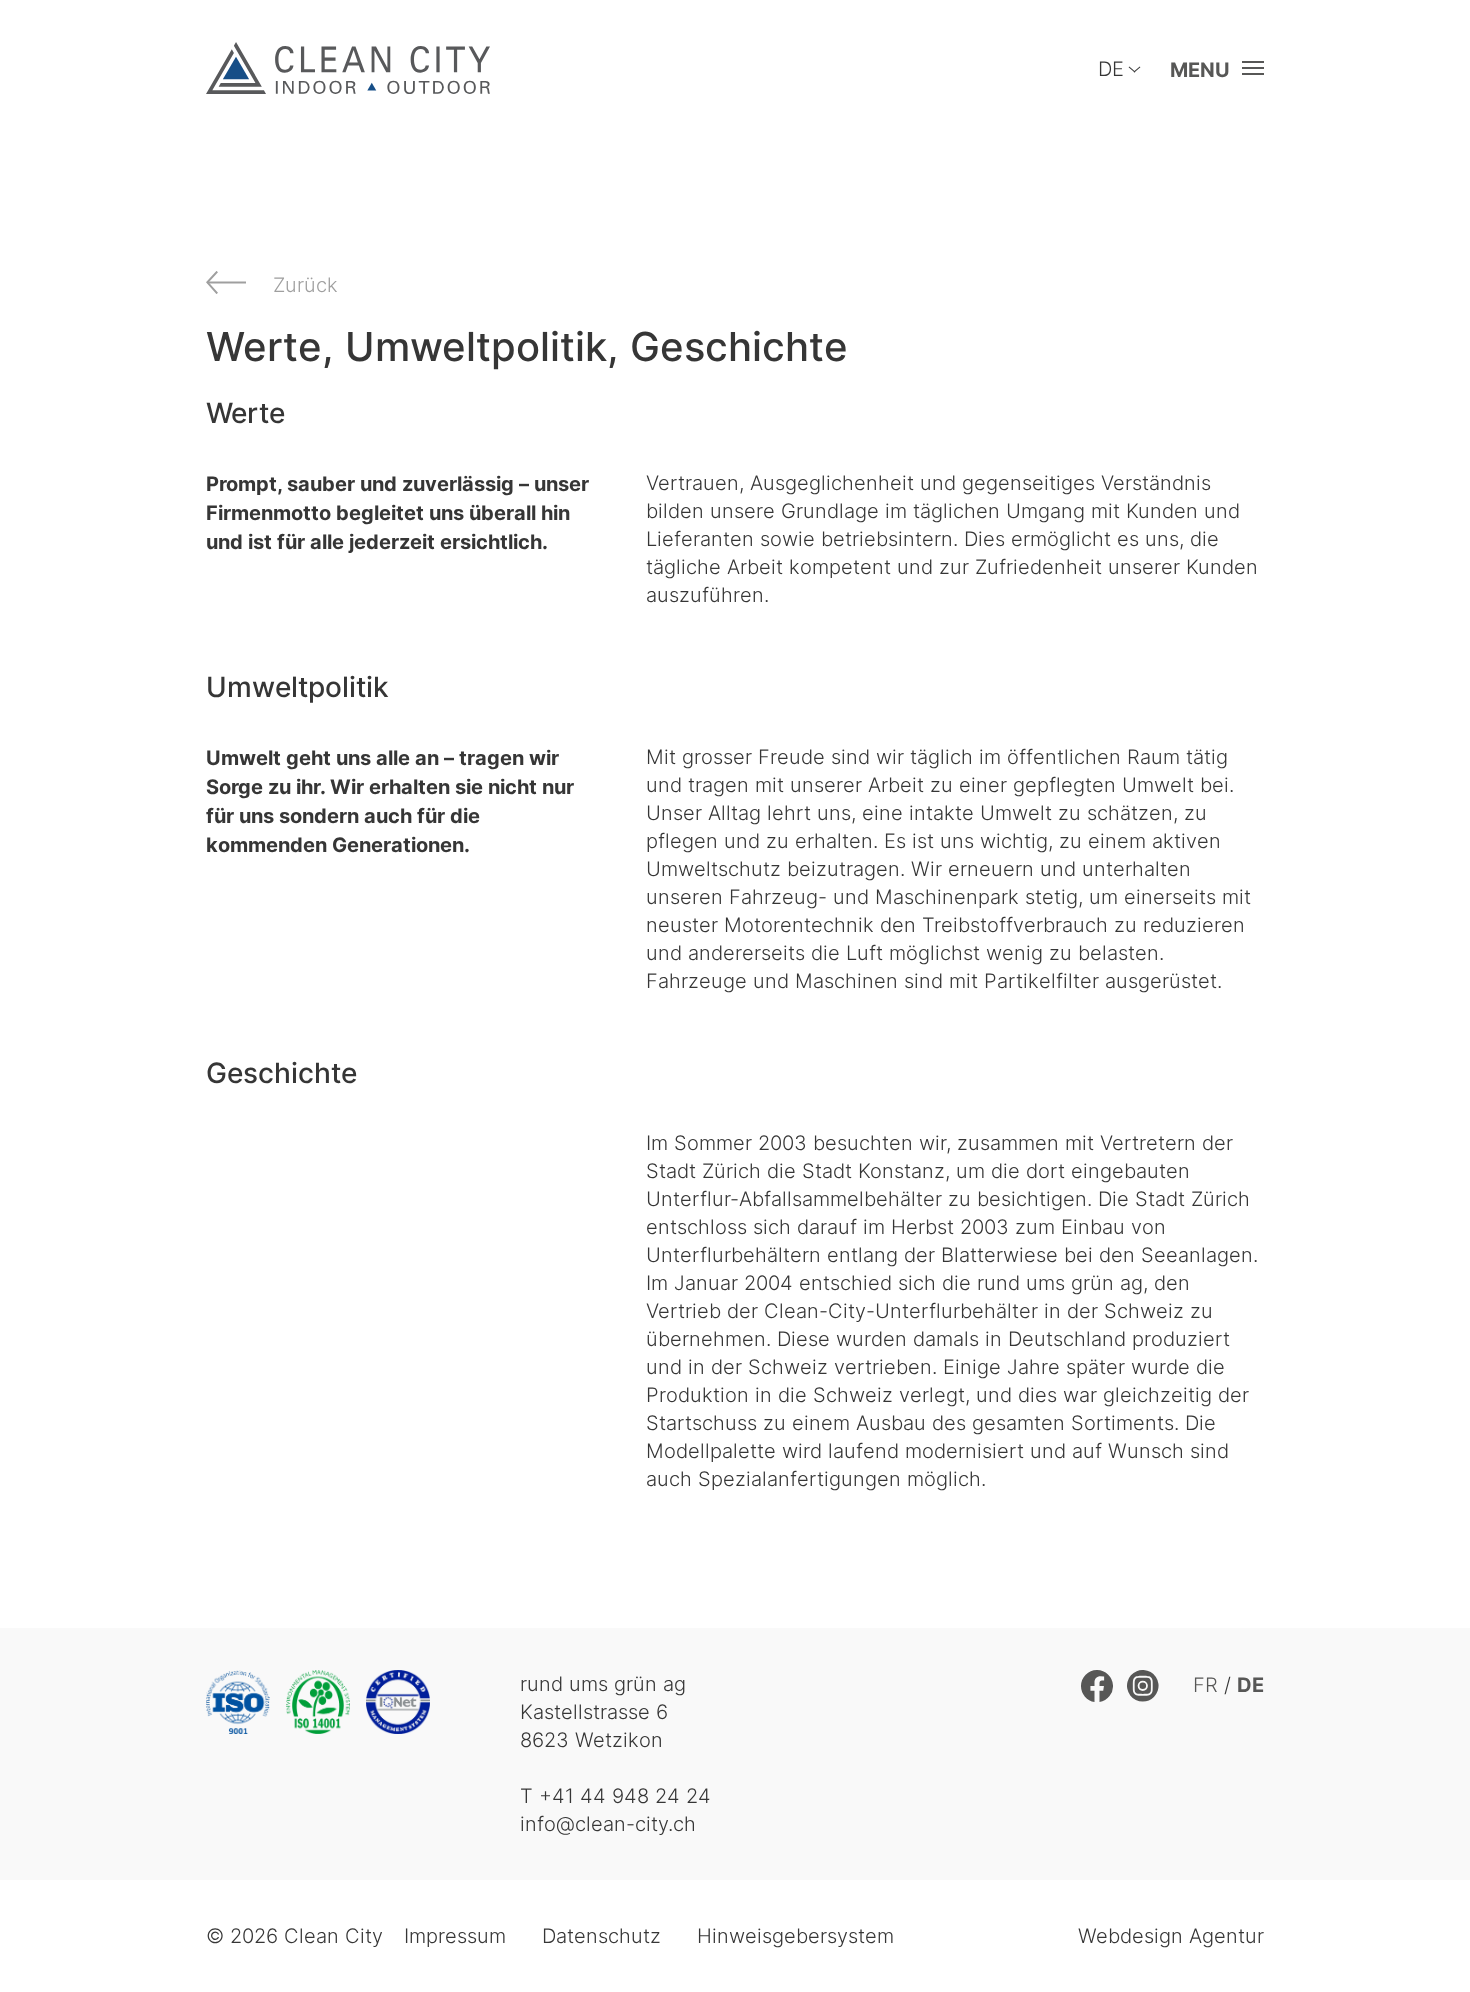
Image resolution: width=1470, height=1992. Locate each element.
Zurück (305, 284)
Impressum (455, 1935)
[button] (1211, 69)
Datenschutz (601, 1935)
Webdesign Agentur (1171, 1935)
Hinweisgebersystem (795, 1935)
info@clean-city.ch (608, 1823)
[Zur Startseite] (348, 68)
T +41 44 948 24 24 (615, 1795)
